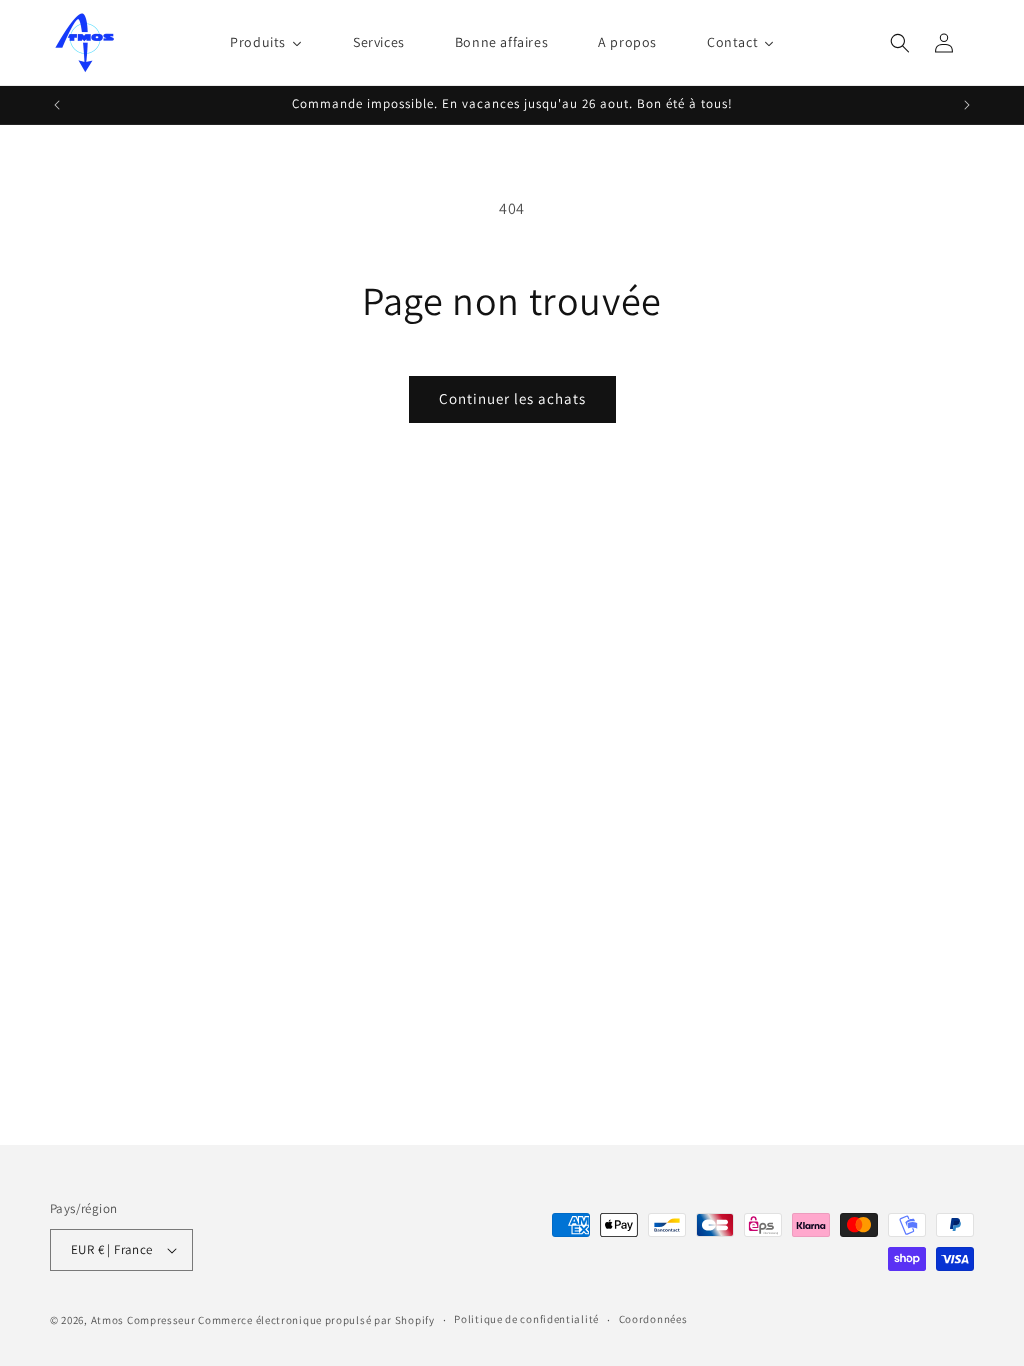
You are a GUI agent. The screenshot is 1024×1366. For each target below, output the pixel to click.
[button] (900, 43)
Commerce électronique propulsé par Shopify (316, 1320)
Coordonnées (653, 1319)
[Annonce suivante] (967, 105)
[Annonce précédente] (57, 105)
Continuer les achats (512, 398)
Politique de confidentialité (526, 1319)
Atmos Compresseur (143, 1320)
